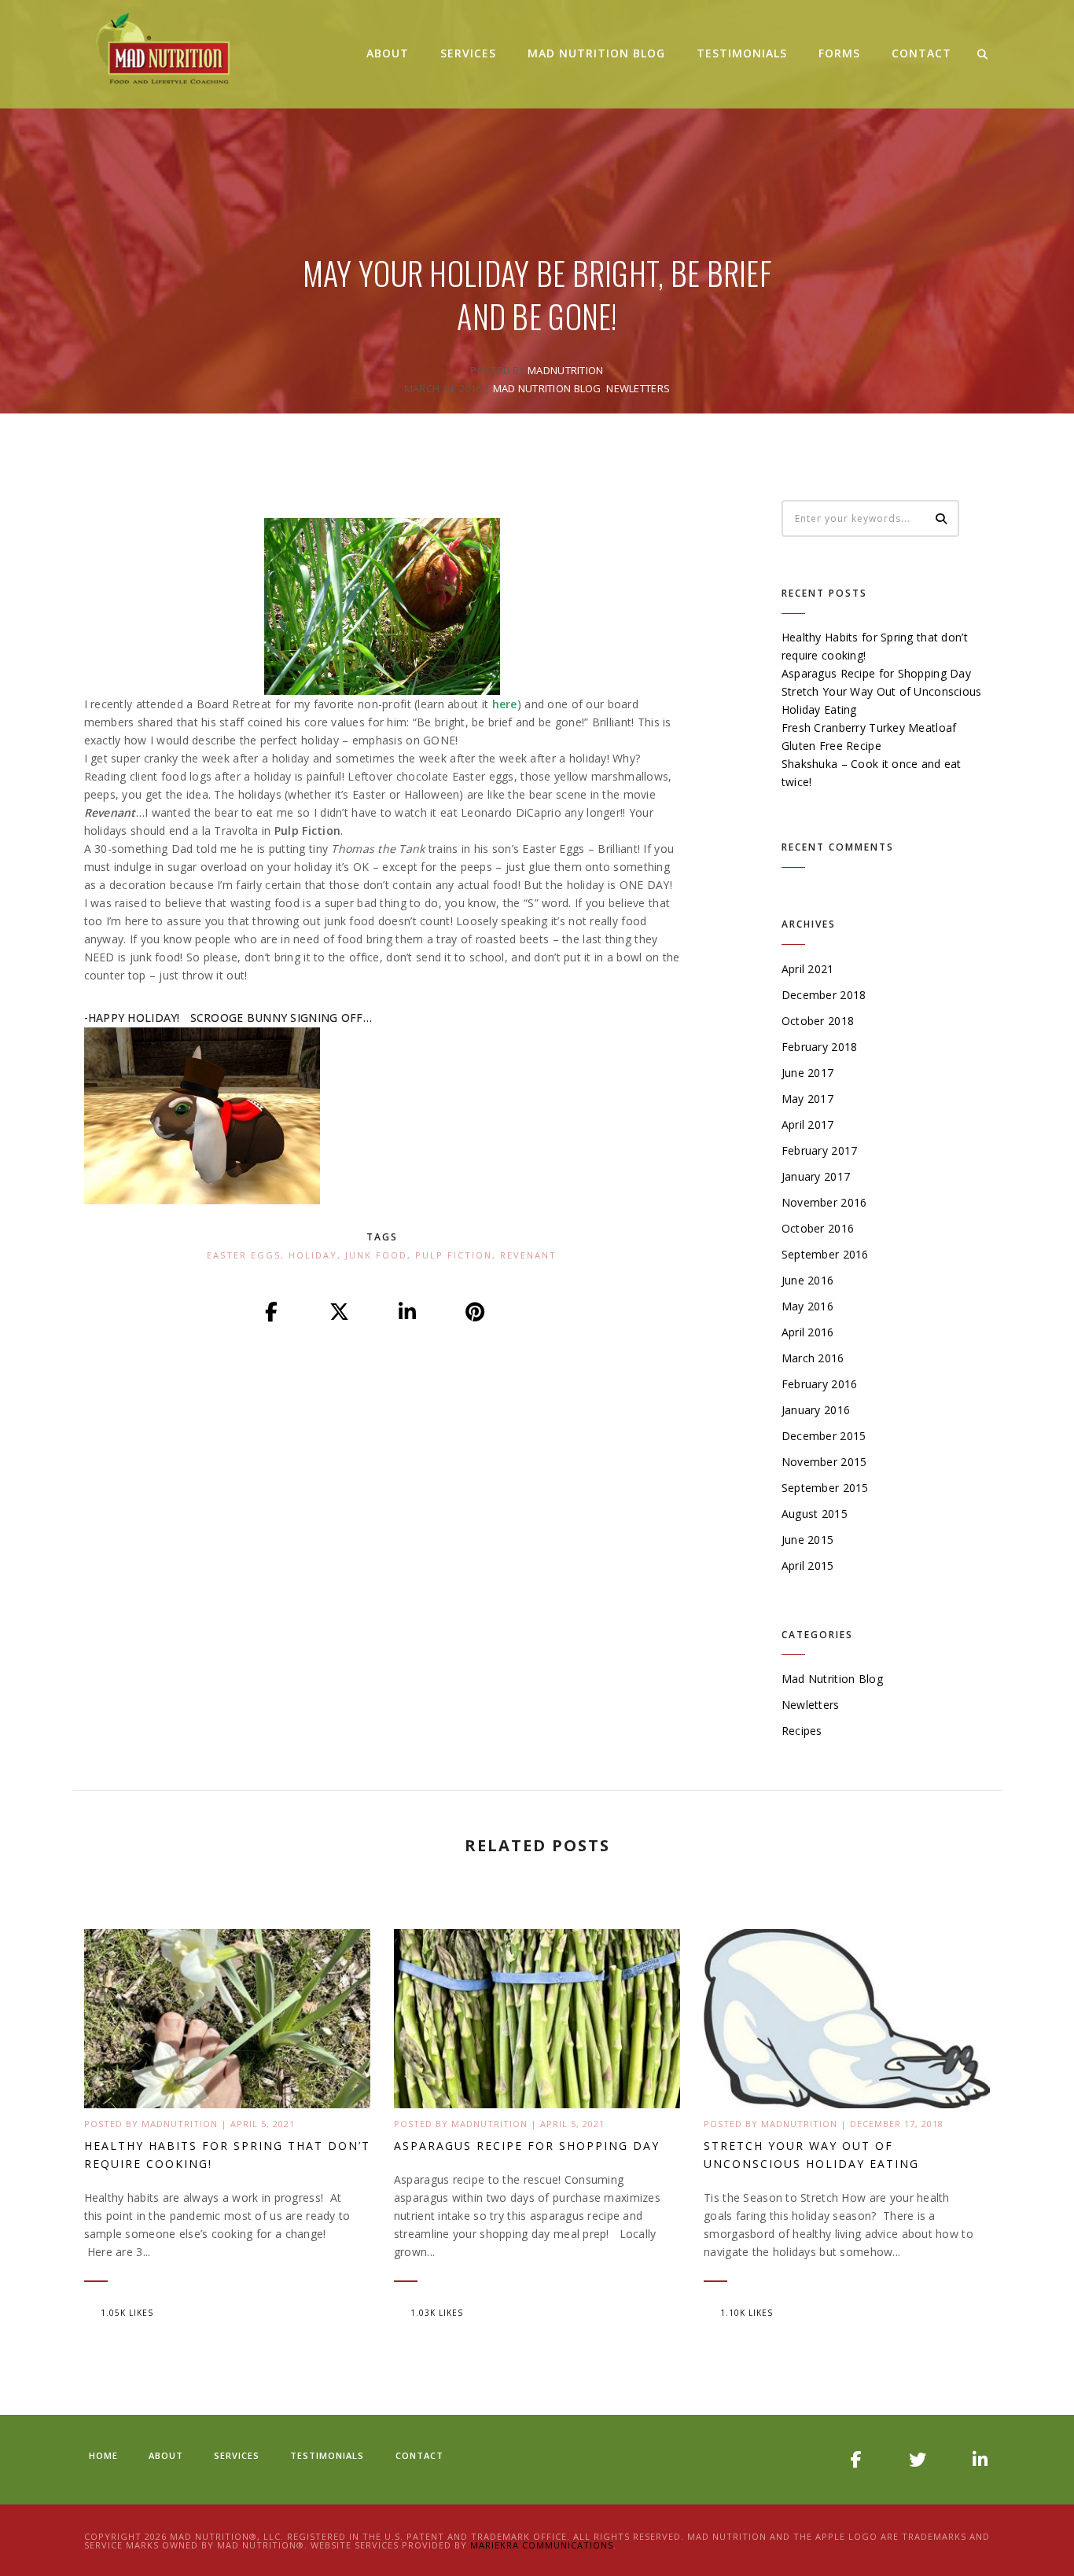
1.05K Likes (127, 2313)
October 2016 (818, 1228)
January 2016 (816, 1410)
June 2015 (808, 1540)
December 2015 (824, 1436)
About (388, 53)
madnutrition (565, 370)
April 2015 (808, 1565)
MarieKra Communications (542, 2545)
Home (103, 2455)
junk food (376, 1255)
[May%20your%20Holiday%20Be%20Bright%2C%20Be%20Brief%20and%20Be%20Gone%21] (272, 1313)
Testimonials (742, 53)
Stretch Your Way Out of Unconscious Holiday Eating (811, 2155)
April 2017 (808, 1124)
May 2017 (807, 1099)
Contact (921, 53)
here (505, 704)
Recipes (802, 1731)
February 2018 (820, 1047)
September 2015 (825, 1488)
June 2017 (808, 1073)
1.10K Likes (747, 2313)
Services (468, 53)
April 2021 (808, 969)
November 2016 (824, 1202)
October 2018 (818, 1021)
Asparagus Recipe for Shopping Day (876, 673)
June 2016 (808, 1280)
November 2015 (824, 1462)
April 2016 (808, 1332)
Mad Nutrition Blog (596, 53)
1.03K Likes (437, 2313)
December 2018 (824, 995)
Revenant (528, 1255)
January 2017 (816, 1176)
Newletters (638, 388)
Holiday (313, 1255)
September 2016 (825, 1254)
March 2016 (813, 1358)
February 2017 (820, 1150)
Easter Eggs (244, 1255)
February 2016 (820, 1384)
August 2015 (815, 1514)
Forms (839, 53)
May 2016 (807, 1306)
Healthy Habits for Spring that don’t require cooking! (227, 2155)
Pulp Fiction (454, 1255)
